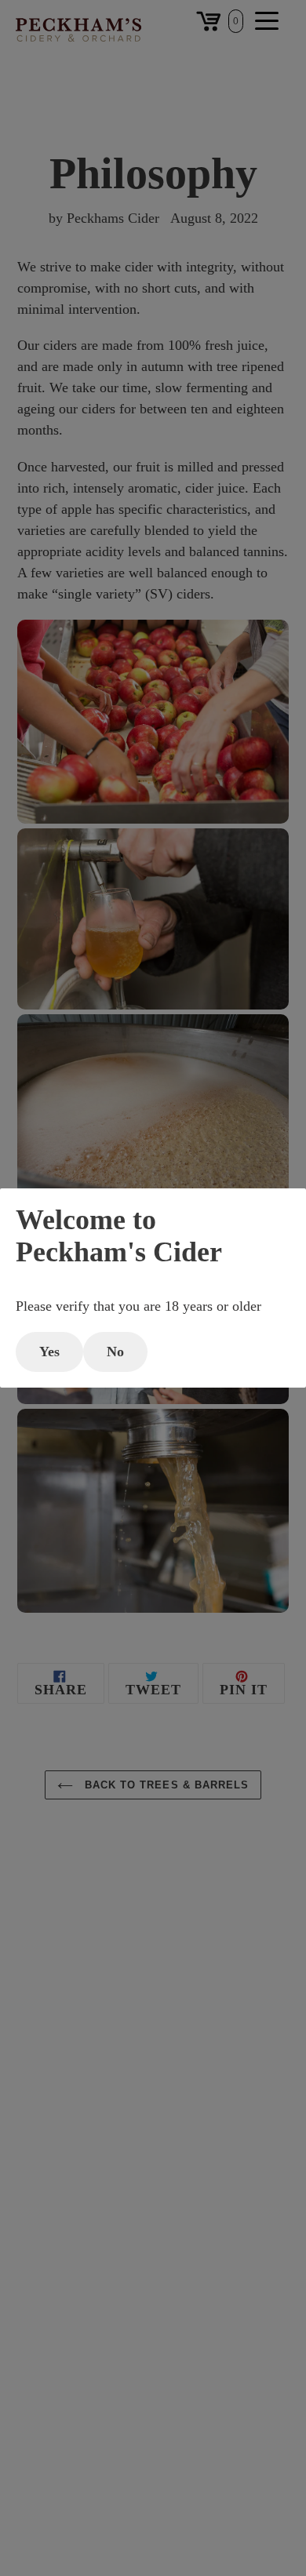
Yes (49, 1352)
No (115, 1352)
